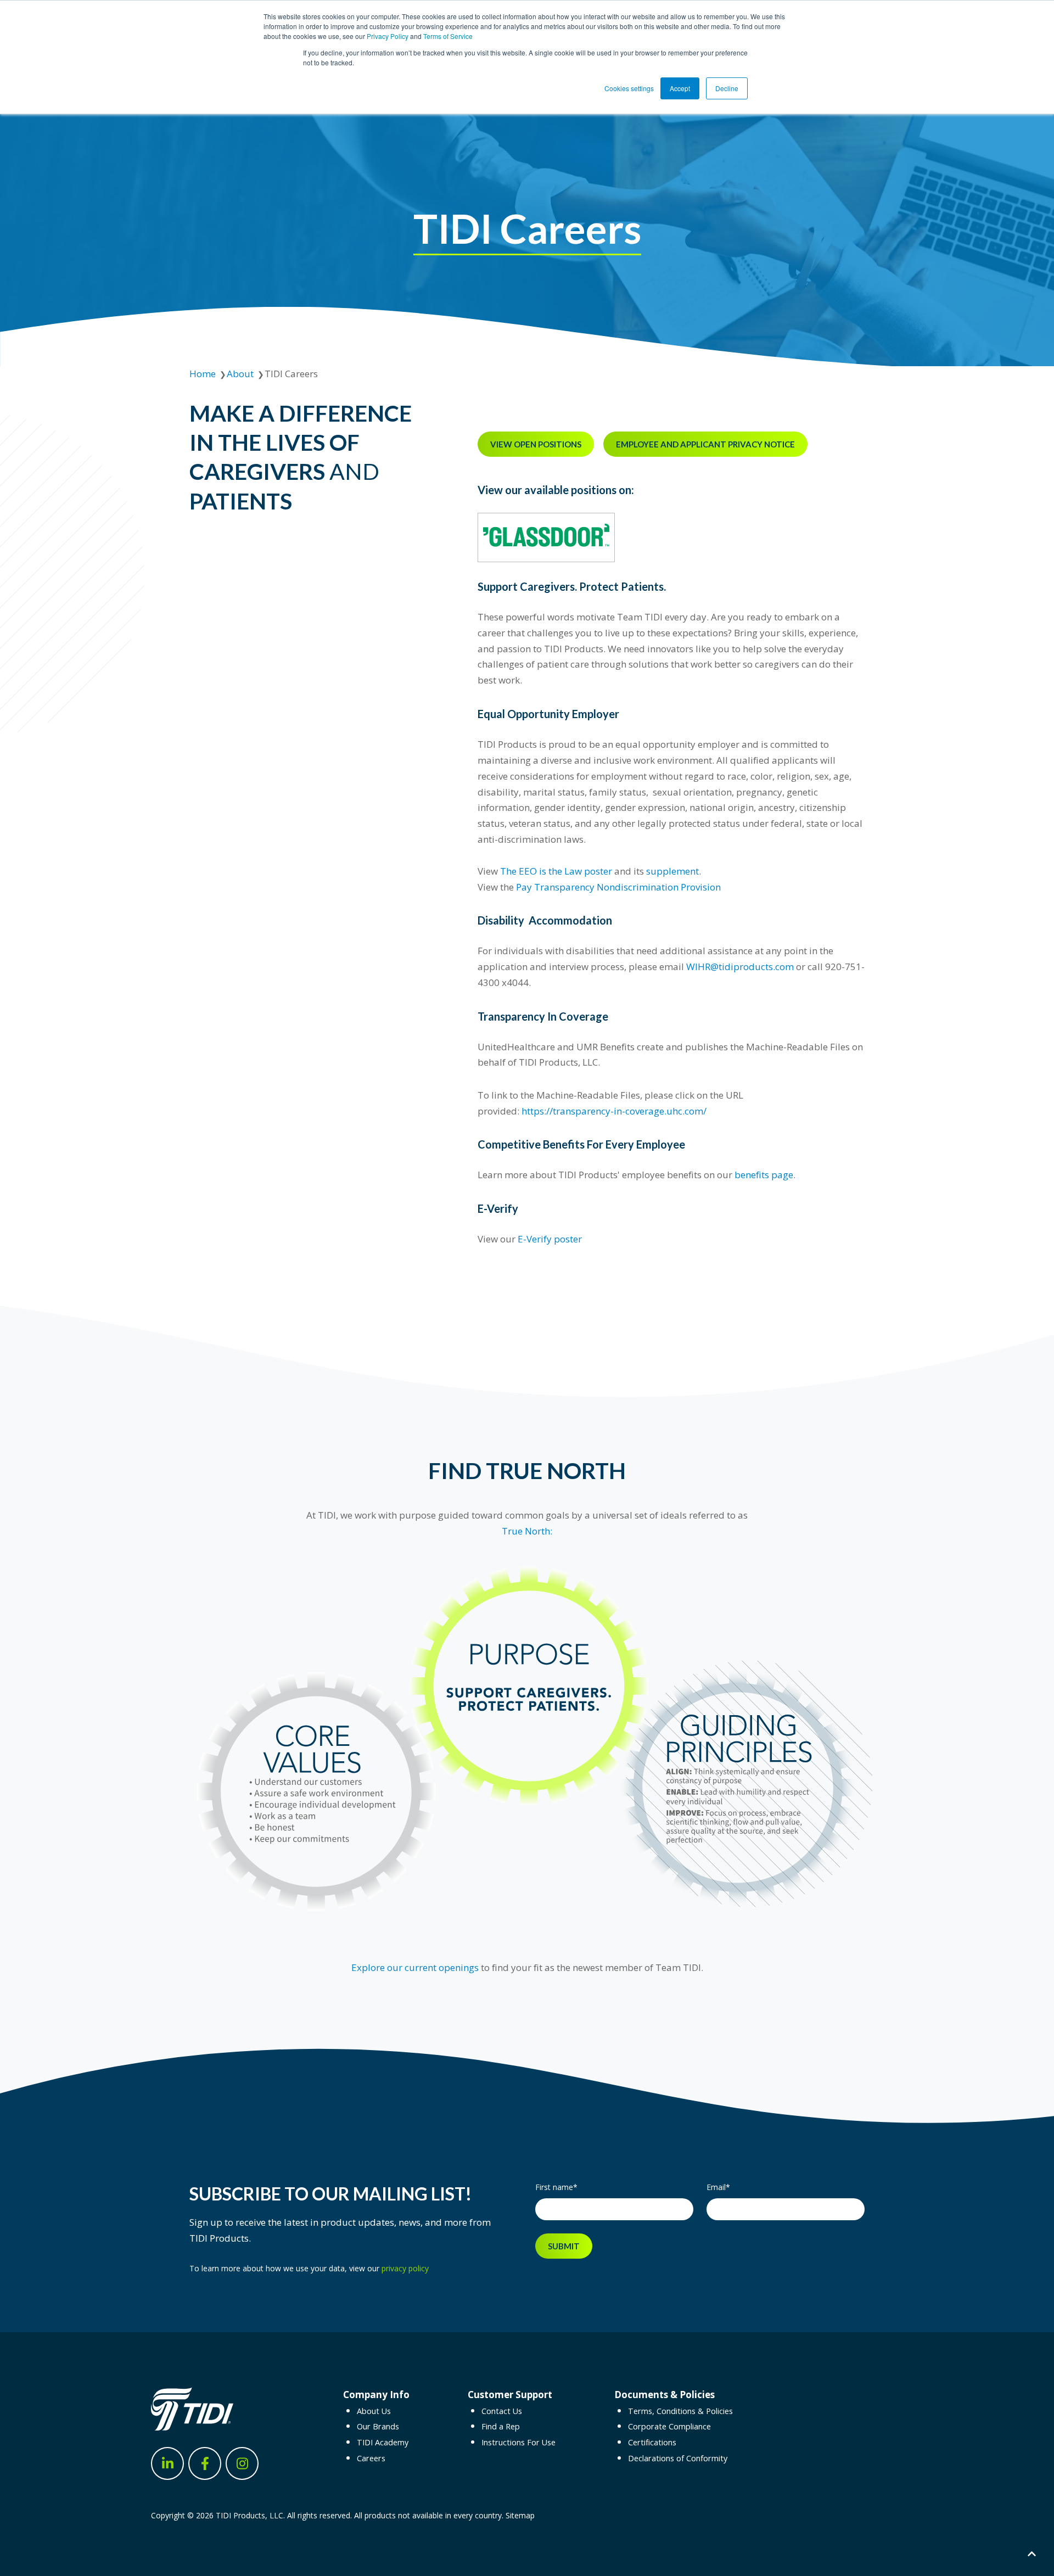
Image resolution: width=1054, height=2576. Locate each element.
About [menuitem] (240, 374)
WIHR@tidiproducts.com (739, 967)
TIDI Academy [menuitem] (383, 2442)
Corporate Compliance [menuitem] (669, 2426)
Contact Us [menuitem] (502, 2411)
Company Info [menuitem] (376, 2395)
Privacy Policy (388, 36)
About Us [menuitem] (374, 2411)
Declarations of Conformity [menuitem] (678, 2458)
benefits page (764, 1175)
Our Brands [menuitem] (378, 2426)
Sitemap (520, 2515)
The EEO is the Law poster (556, 871)
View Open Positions (536, 444)
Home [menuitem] (203, 374)
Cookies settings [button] (629, 88)
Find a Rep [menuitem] (501, 2426)
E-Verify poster (550, 1239)
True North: (527, 1531)
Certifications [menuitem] (652, 2442)
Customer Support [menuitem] (510, 2395)
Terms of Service (448, 36)
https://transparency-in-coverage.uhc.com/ (614, 1111)
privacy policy (405, 2268)
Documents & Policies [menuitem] (665, 2395)
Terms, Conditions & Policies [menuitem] (680, 2411)
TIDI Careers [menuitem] (291, 374)
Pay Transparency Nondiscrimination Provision (618, 887)
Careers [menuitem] (371, 2458)
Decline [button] (727, 88)
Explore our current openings (415, 1967)
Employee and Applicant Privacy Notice (705, 444)
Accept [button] (680, 88)
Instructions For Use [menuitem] (518, 2442)
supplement (672, 871)
